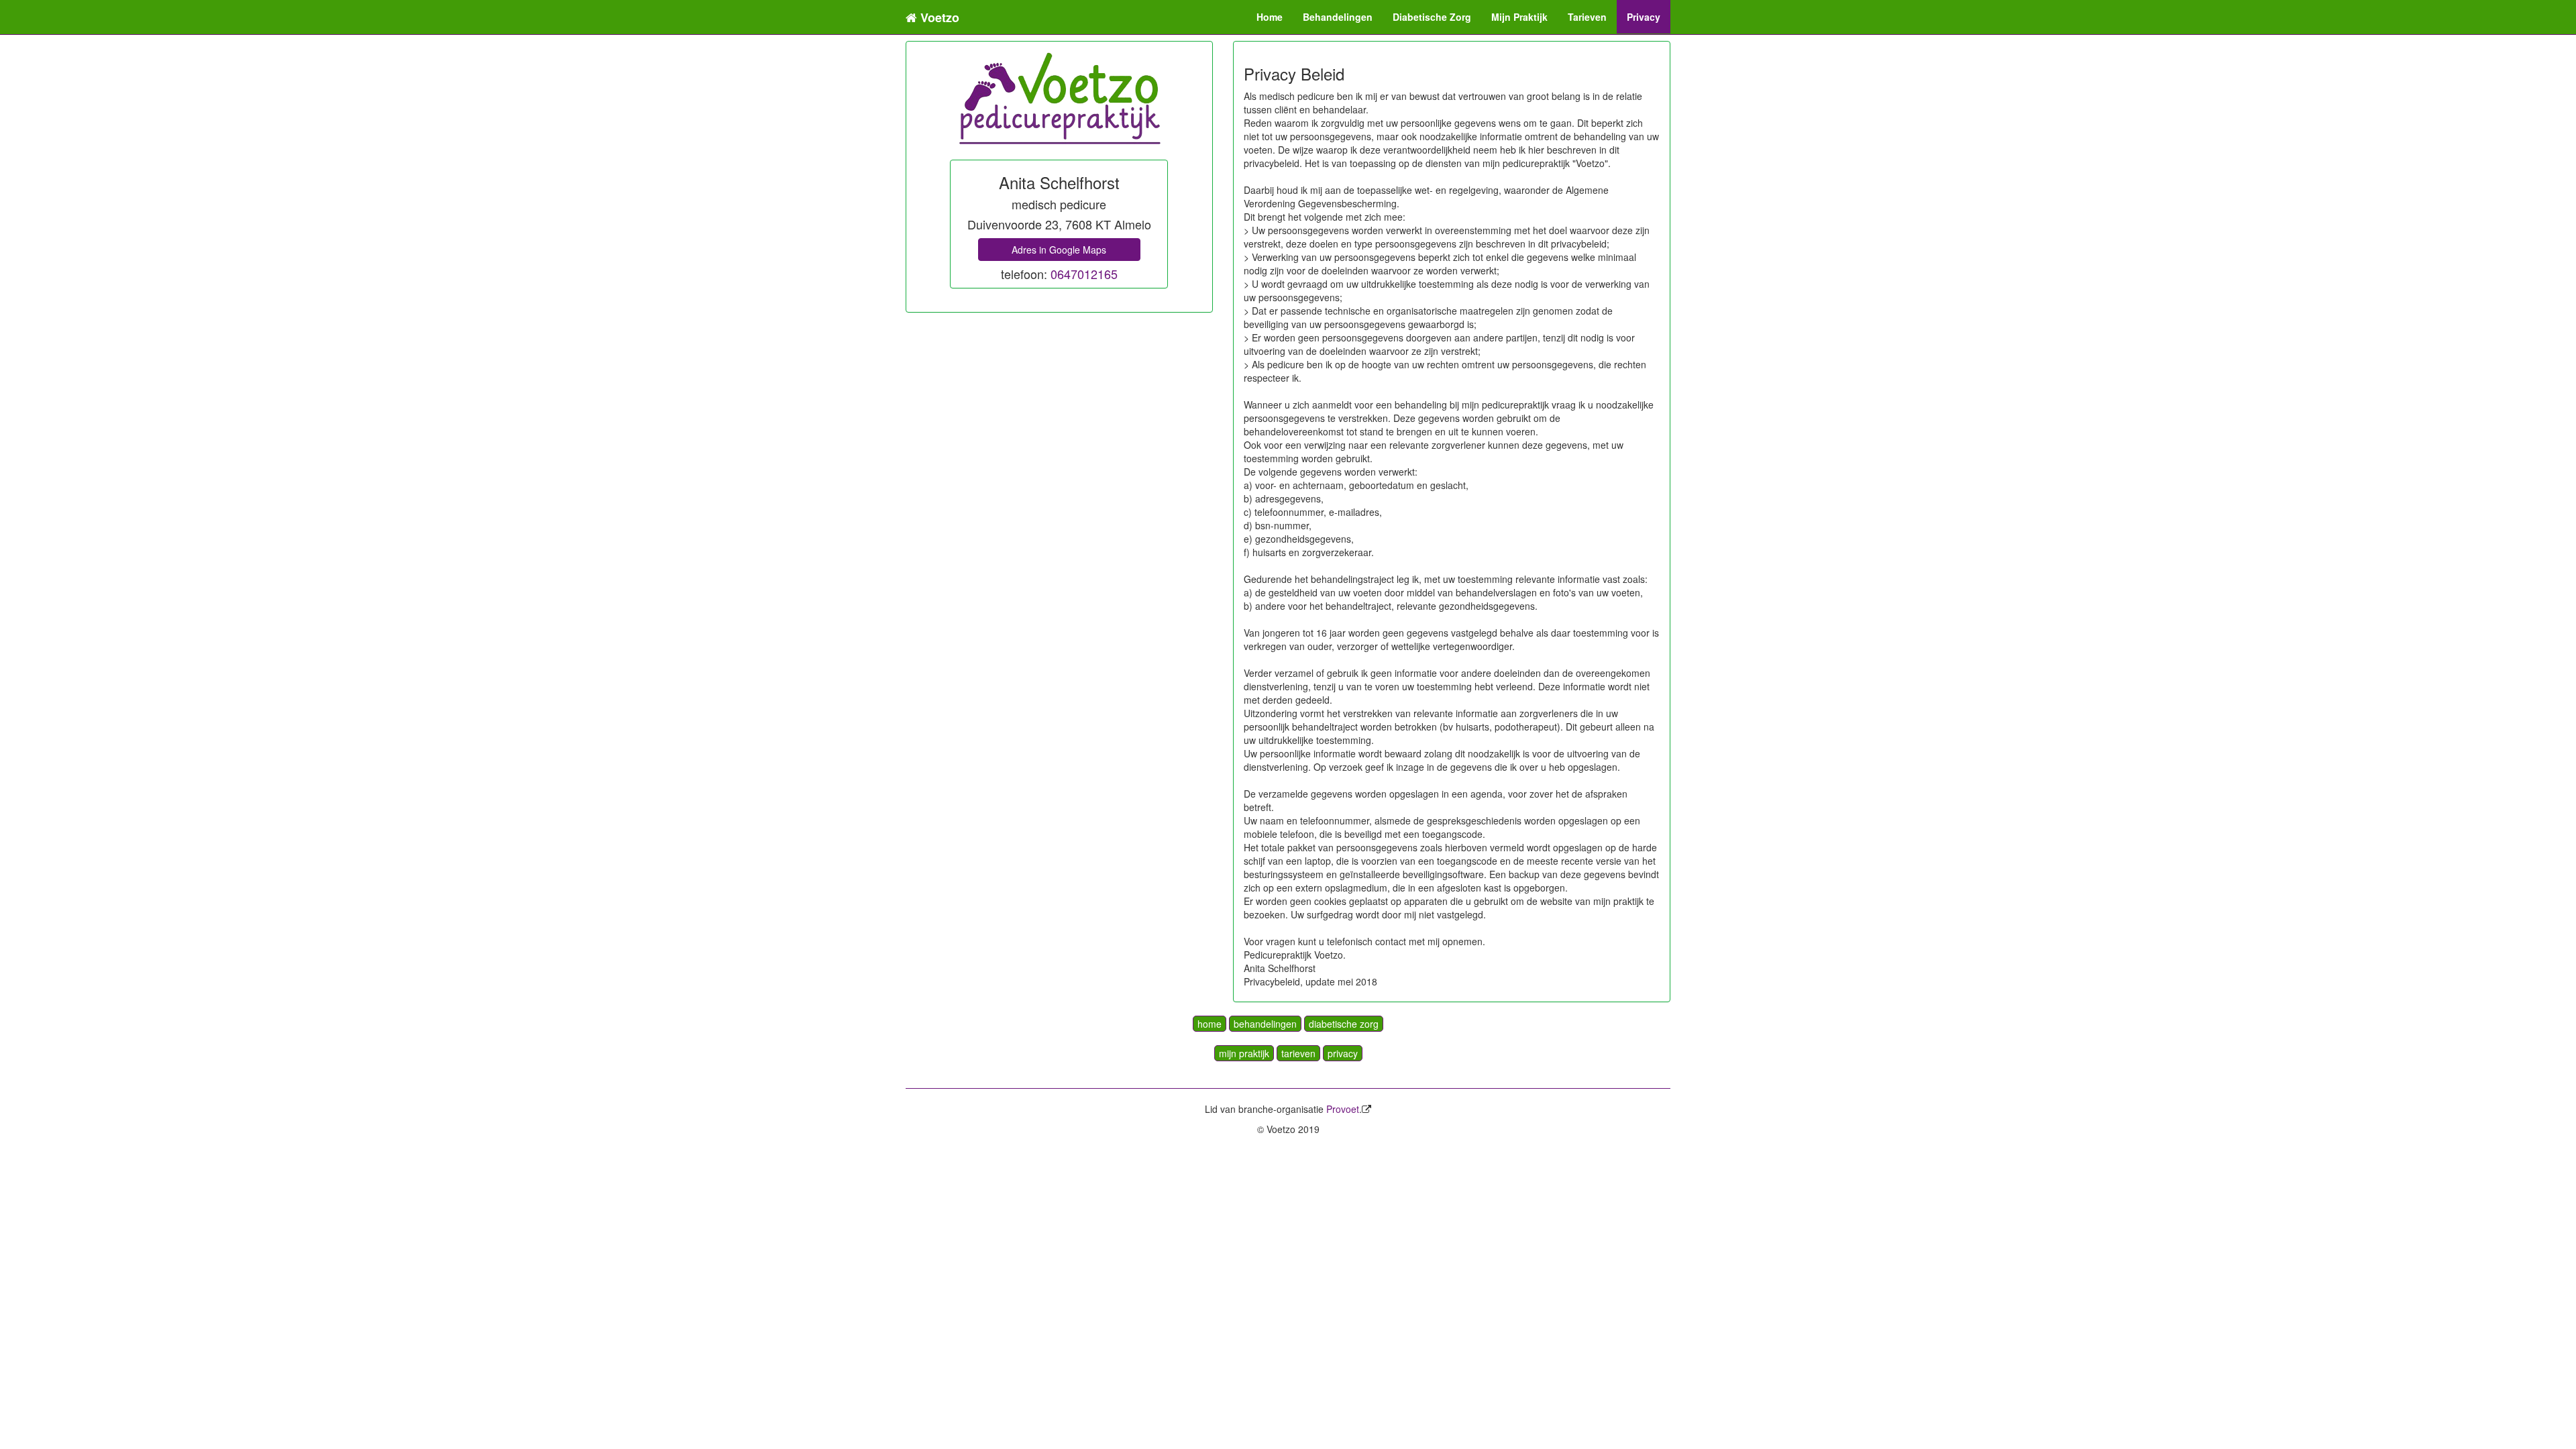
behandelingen (1265, 1024)
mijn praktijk (1244, 1053)
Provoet (1343, 1109)
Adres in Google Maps (1059, 250)
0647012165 (1084, 274)
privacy (1343, 1053)
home (1210, 1024)
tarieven (1298, 1053)
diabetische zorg (1344, 1024)
